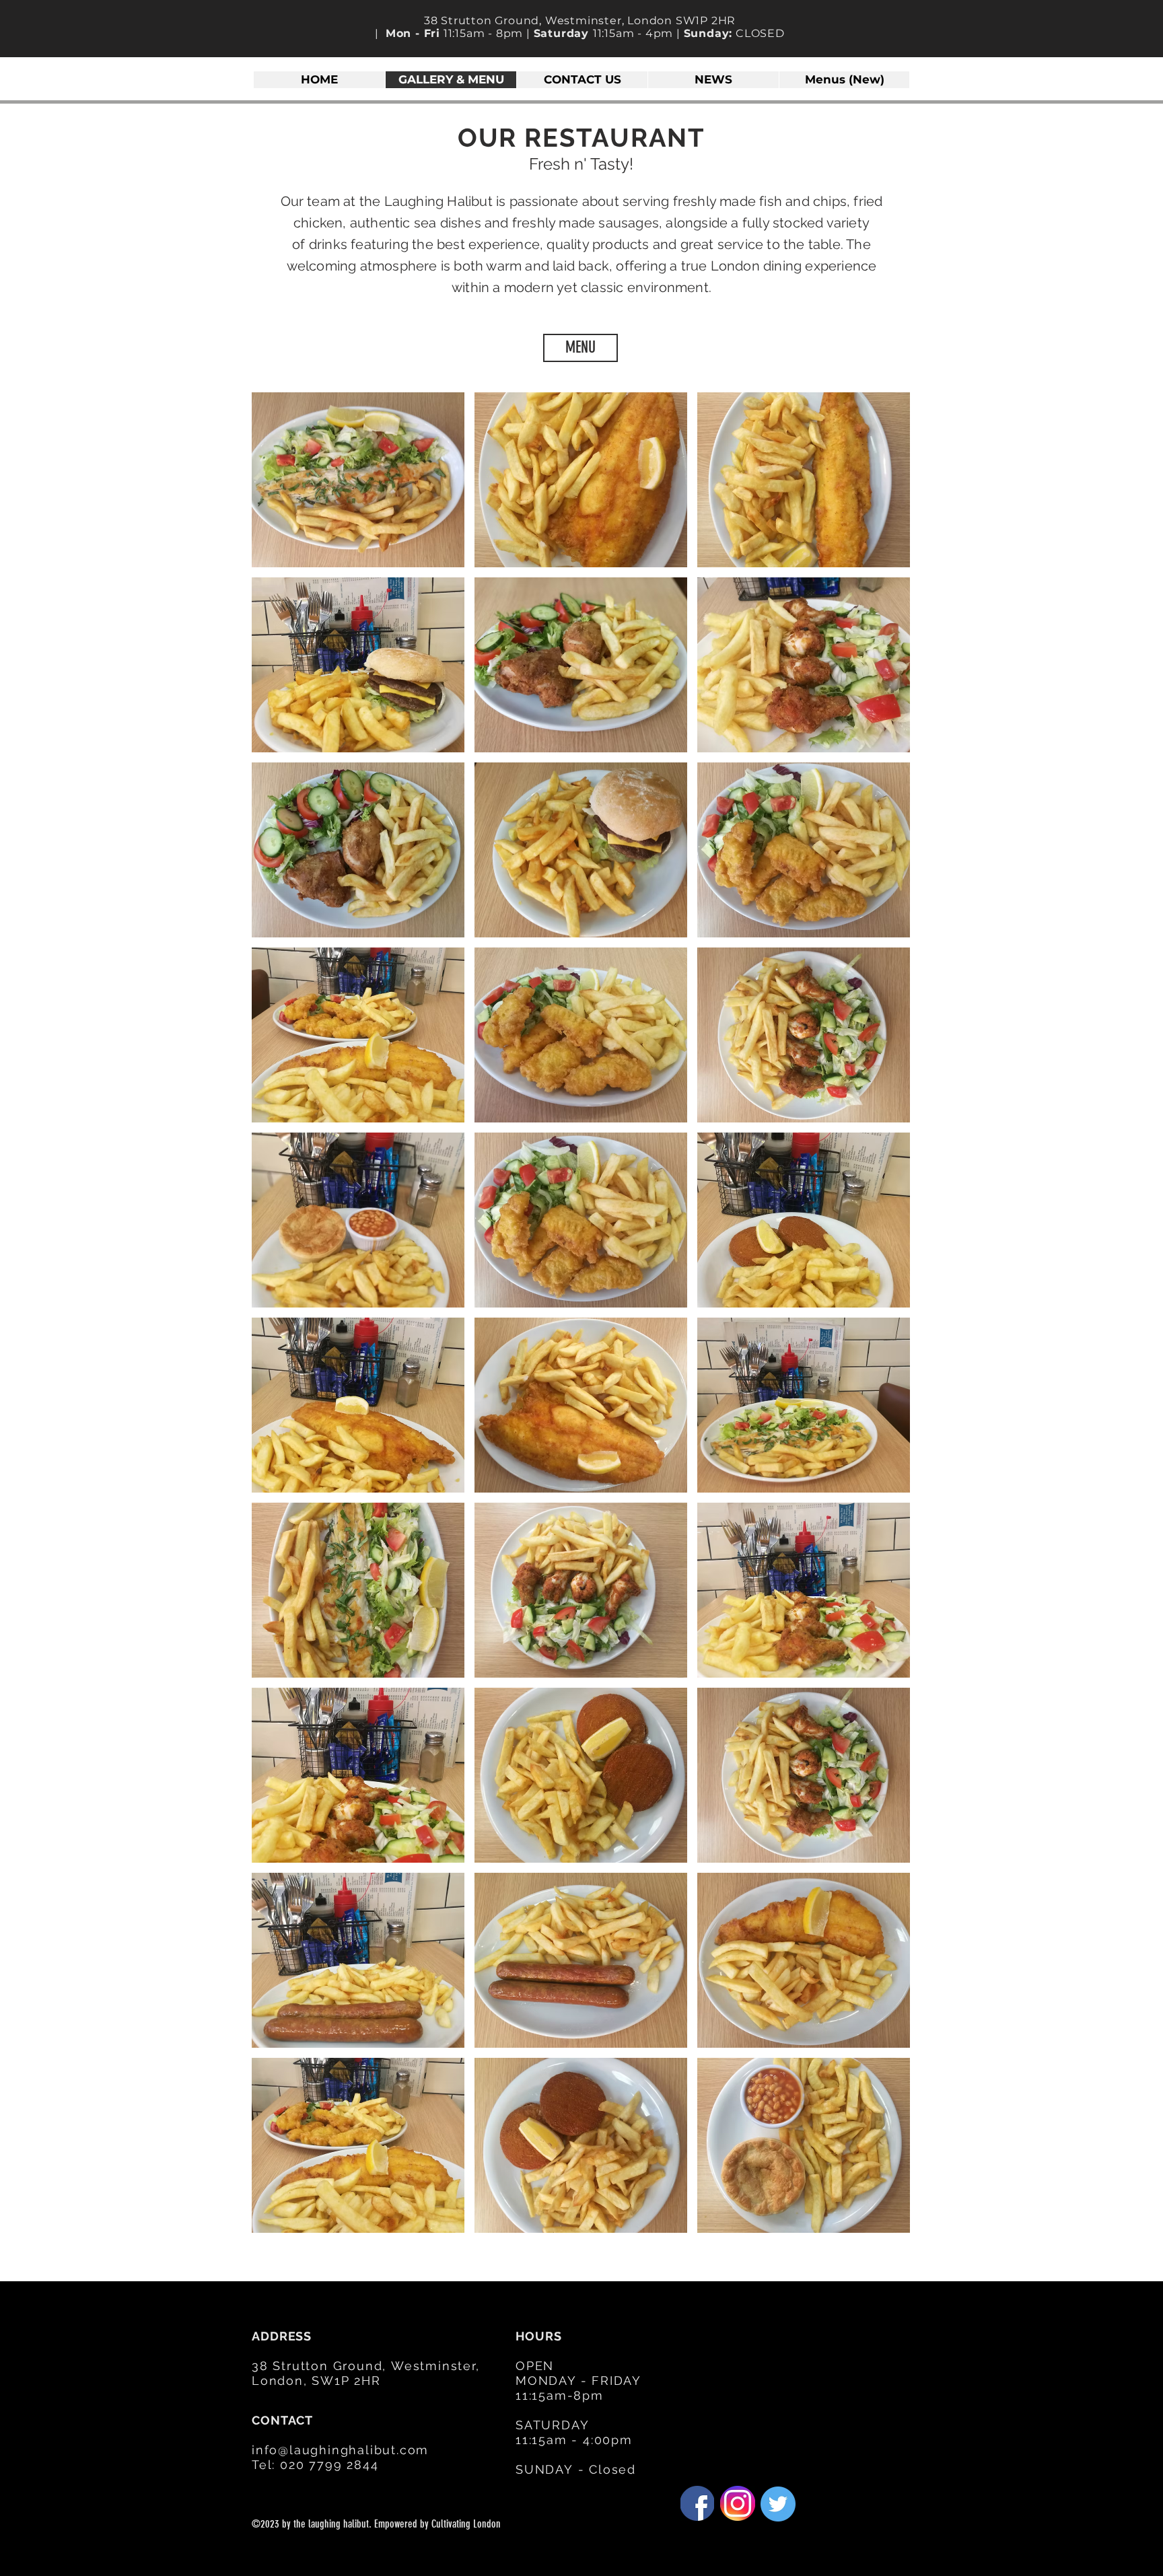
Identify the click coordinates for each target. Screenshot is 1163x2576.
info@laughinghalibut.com (340, 2450)
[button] (358, 480)
